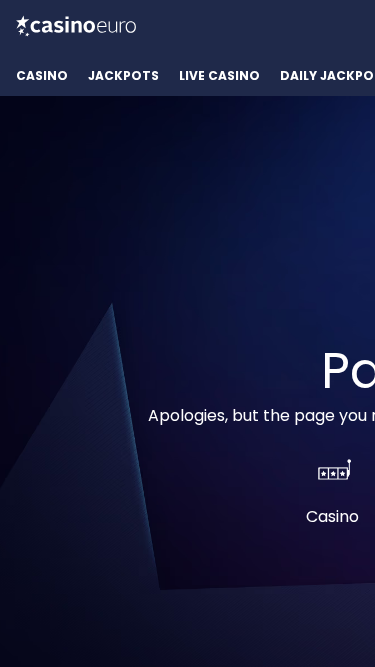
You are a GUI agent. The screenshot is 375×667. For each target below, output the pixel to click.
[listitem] (42, 76)
